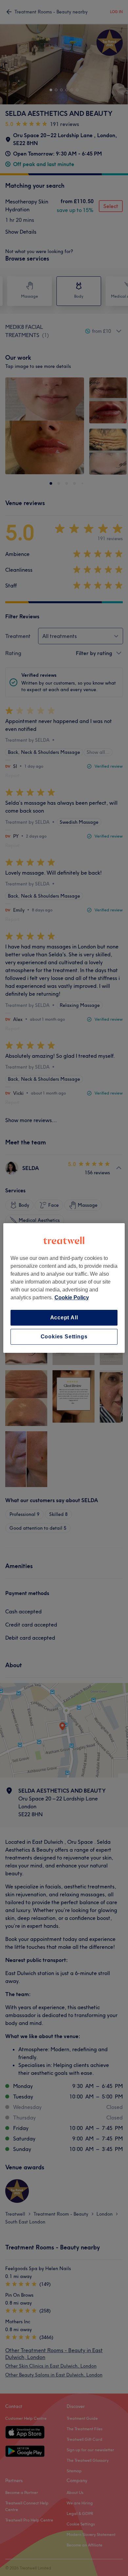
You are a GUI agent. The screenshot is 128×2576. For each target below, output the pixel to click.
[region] (64, 1288)
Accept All (64, 1318)
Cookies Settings (64, 1337)
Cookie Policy (72, 1298)
